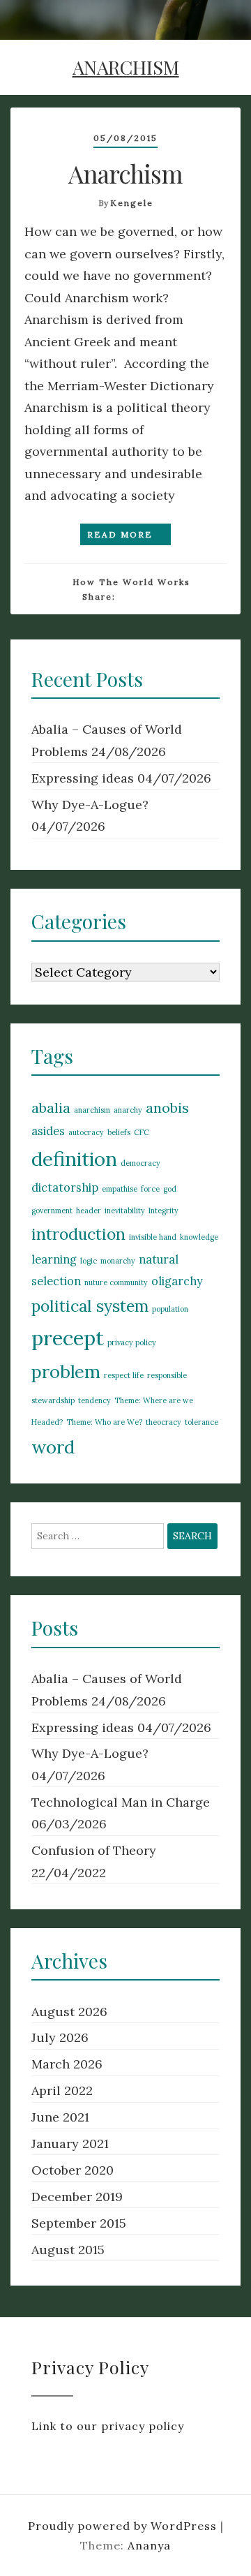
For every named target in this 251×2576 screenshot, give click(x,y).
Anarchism (125, 173)
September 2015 (79, 2223)
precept (68, 1338)
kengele (132, 203)
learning (54, 1259)
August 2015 (68, 2250)
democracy (140, 1163)
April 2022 (62, 2090)
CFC (142, 1132)
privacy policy (132, 1342)
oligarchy (177, 1281)
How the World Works (131, 582)
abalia (51, 1108)
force (150, 1189)
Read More (122, 534)
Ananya (149, 2545)
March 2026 (67, 2064)
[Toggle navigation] (223, 28)
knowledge (199, 1237)
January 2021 (70, 2144)
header (89, 1211)
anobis (167, 1108)
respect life (124, 1375)
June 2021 (60, 2117)
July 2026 (60, 2037)
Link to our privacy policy (108, 2426)
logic (89, 1261)
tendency (94, 1400)
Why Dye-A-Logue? (90, 805)
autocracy (86, 1132)
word (53, 1447)
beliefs (119, 1132)
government (52, 1211)
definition (74, 1159)
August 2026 (69, 2012)
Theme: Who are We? (104, 1422)
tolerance (201, 1422)
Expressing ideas (83, 778)
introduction (78, 1234)
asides (48, 1131)
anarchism (92, 1110)
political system (90, 1306)
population (170, 1309)
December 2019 (77, 2197)
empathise (120, 1189)
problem (66, 1371)
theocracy (163, 1422)
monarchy (118, 1261)
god (170, 1189)
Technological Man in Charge (121, 1802)
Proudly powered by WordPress (124, 2526)
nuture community (116, 1282)
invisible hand (153, 1237)
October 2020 (73, 2170)
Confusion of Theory (94, 1850)
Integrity (163, 1211)
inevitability (125, 1211)
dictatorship (65, 1187)
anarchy (128, 1110)
